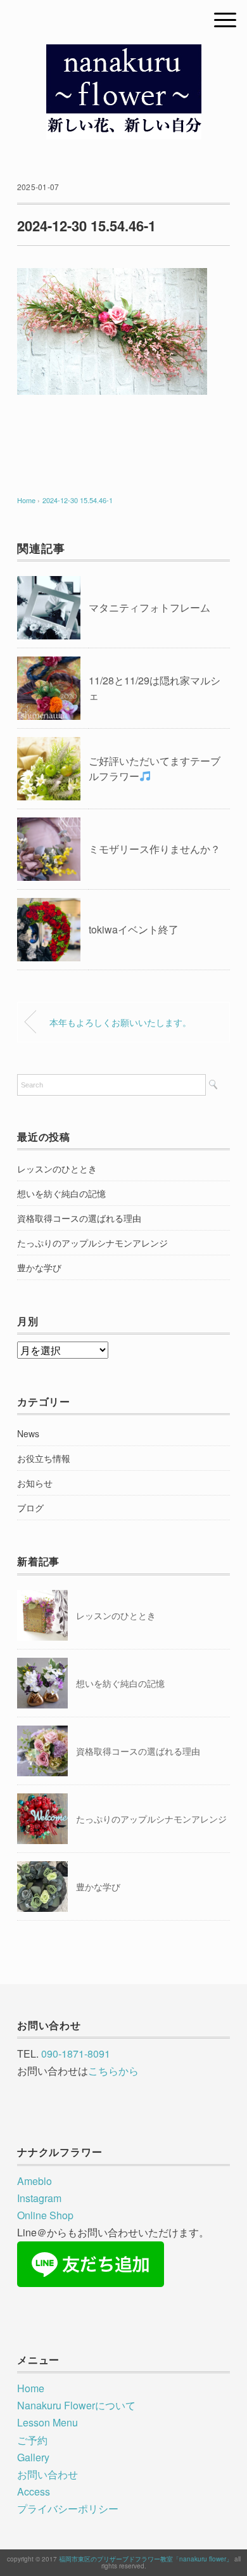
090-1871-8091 (76, 2054)
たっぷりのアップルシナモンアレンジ (92, 1243)
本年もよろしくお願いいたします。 (120, 1022)
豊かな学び (39, 1267)
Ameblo (35, 2181)
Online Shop (45, 2215)
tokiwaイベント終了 (134, 929)
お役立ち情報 (44, 1458)
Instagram (39, 2198)
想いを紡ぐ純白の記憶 (61, 1193)
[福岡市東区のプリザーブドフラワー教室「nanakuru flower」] (124, 54)
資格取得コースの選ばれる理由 (79, 1218)
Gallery (33, 2457)
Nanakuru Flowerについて (76, 2405)
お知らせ (35, 1483)
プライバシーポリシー (68, 2509)
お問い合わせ (47, 2474)
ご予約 (32, 2440)
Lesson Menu (47, 2422)
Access (34, 2491)
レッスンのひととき (57, 1169)
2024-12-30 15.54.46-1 (78, 500)
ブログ (30, 1508)
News (28, 1433)
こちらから (113, 2071)
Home (31, 2388)
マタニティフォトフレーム (149, 607)
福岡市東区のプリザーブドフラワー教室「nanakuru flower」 (146, 2559)
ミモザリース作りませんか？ (155, 849)
